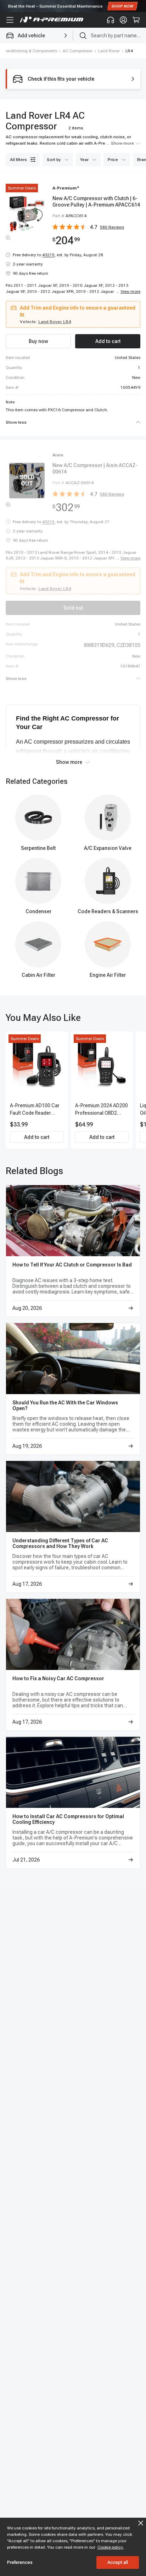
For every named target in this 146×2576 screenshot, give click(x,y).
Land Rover (109, 51)
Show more (69, 762)
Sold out (73, 608)
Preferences (20, 2562)
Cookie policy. (111, 2547)
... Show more (120, 143)
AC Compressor (78, 51)
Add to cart (37, 1137)
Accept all (118, 2562)
